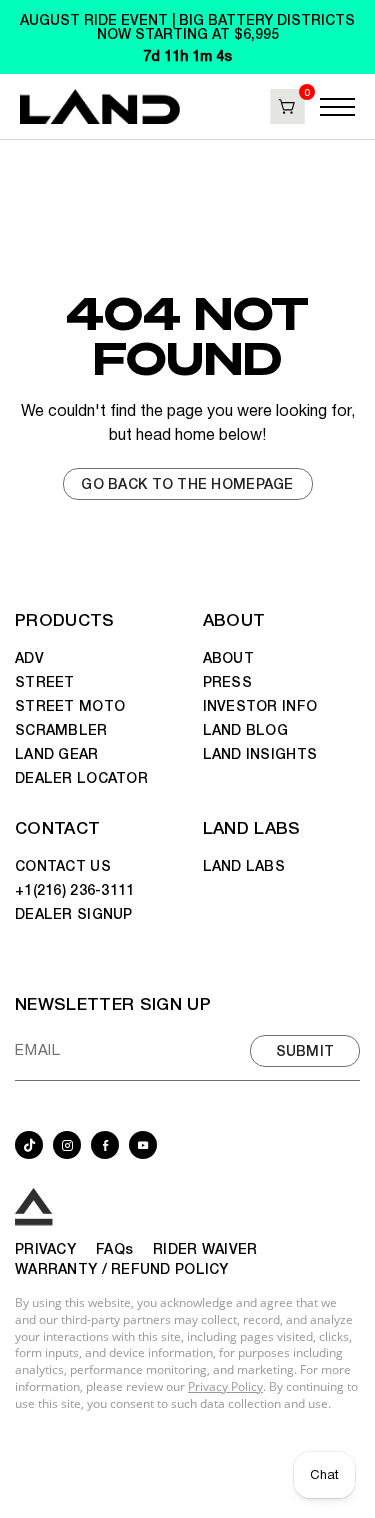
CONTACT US (63, 865)
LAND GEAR (57, 753)
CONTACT (57, 826)
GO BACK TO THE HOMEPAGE (187, 483)
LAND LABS (252, 826)
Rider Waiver (205, 1248)
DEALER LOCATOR (81, 777)
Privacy (45, 1248)
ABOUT (234, 618)
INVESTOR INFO (260, 705)
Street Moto (70, 705)
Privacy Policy (225, 1386)
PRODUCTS (65, 618)
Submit (305, 1050)
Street (45, 681)
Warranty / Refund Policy (122, 1268)
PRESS (227, 681)
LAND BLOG (246, 729)
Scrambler (61, 729)
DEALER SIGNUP (74, 913)
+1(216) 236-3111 (74, 889)
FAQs (114, 1248)
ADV (29, 657)
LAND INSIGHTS (260, 753)
